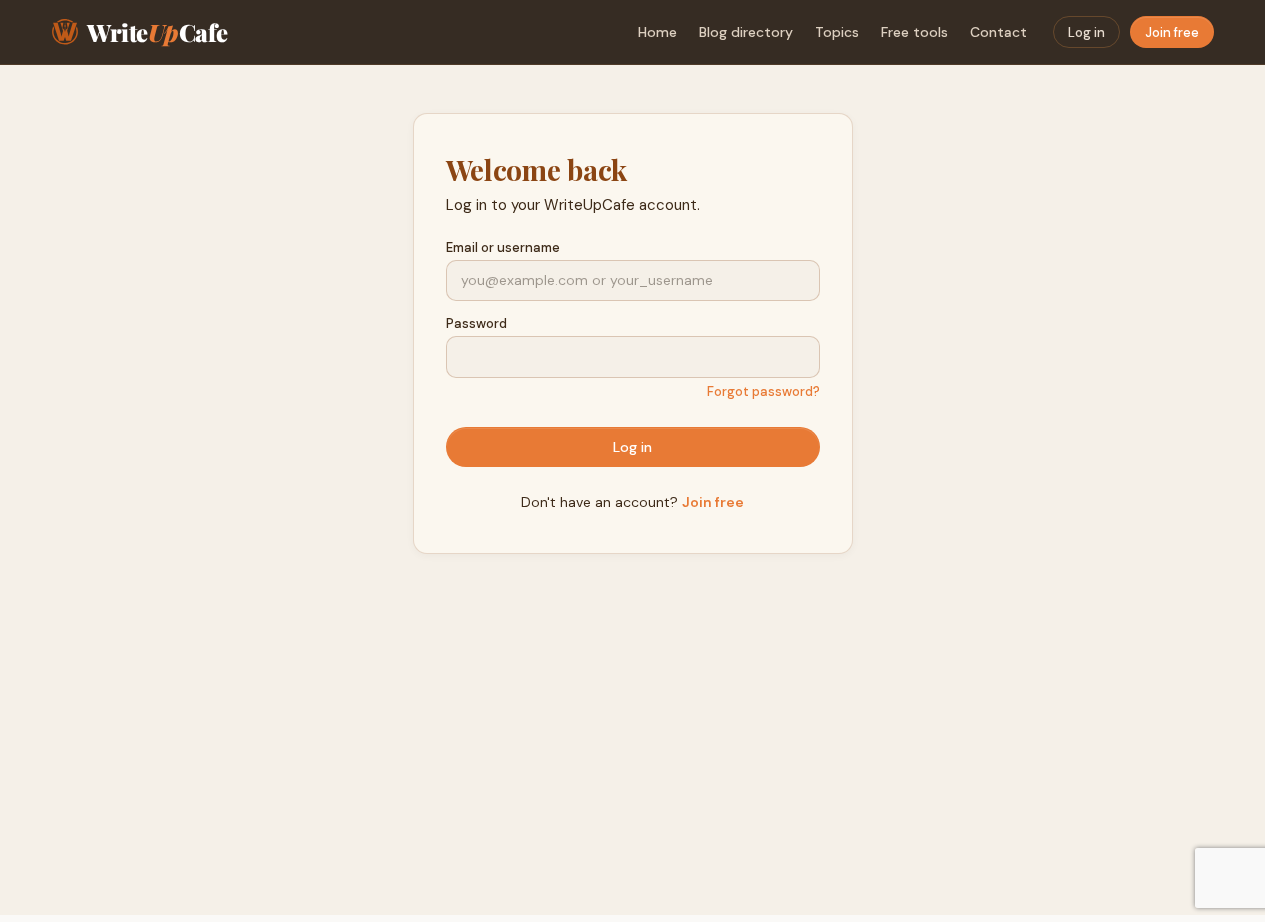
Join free (1172, 32)
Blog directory (746, 32)
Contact (998, 32)
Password (476, 323)
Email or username (503, 247)
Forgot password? (763, 391)
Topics (837, 32)
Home (657, 32)
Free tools (914, 32)
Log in (1086, 32)
